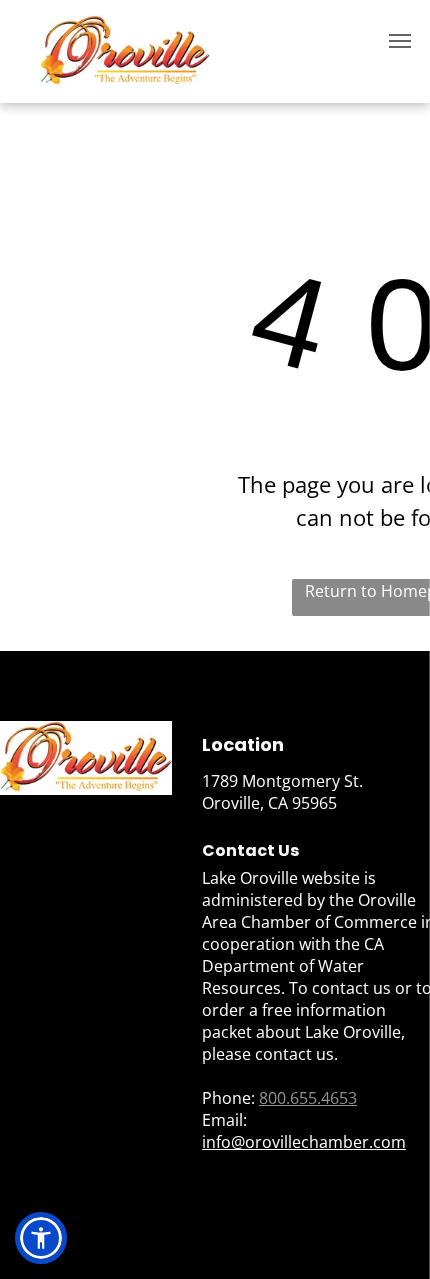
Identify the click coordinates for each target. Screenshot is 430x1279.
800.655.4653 (308, 1098)
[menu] (400, 41)
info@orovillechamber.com (304, 1142)
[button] (41, 1238)
